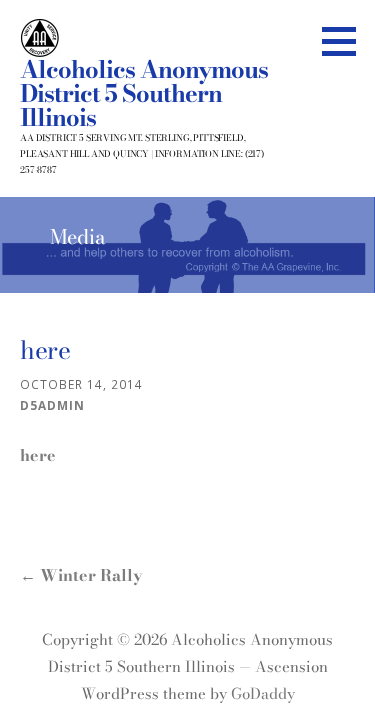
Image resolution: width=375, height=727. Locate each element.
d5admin (52, 405)
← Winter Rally (81, 575)
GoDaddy (263, 693)
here (38, 455)
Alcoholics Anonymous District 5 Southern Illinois (144, 93)
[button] (346, 41)
